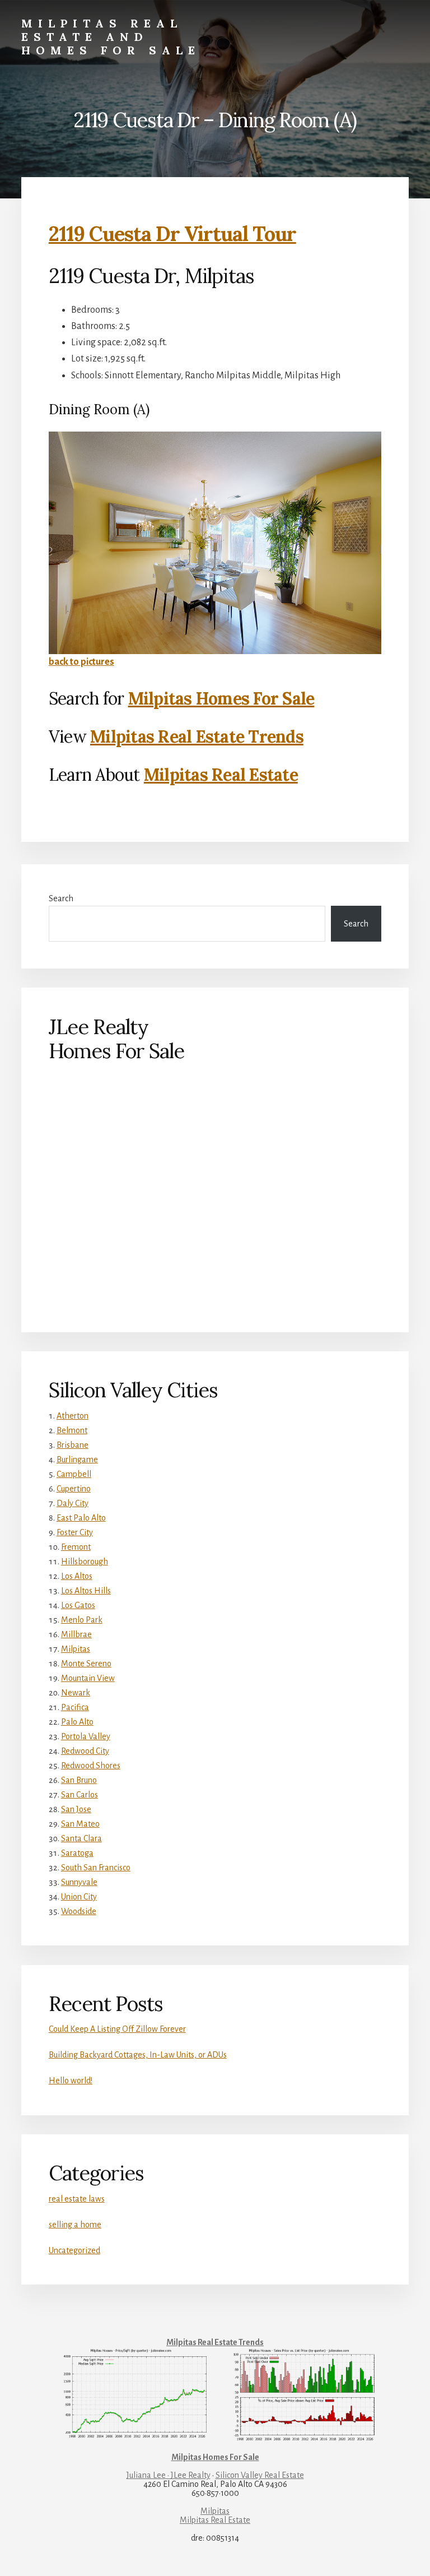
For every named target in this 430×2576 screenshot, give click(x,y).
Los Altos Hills (86, 1591)
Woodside (79, 1911)
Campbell (74, 1474)
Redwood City (85, 1751)
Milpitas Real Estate (221, 775)
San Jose (76, 1809)
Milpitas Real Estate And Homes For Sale (111, 37)
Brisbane (73, 1445)
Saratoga (77, 1853)
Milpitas (76, 1649)
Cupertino (74, 1489)
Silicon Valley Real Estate (260, 2475)
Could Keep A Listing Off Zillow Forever (117, 2029)
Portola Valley (86, 1736)
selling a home (75, 2225)
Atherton (73, 1416)
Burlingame (77, 1460)
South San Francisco (96, 1868)
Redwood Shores (91, 1766)
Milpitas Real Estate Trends (197, 736)
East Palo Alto (81, 1518)
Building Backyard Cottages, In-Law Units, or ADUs (138, 2055)
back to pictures (81, 662)
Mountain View (88, 1678)
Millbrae (76, 1634)
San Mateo (80, 1824)
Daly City (73, 1503)
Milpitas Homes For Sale (221, 698)
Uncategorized (74, 2250)
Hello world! (71, 2081)
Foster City (75, 1532)
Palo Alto (77, 1722)
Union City (79, 1897)
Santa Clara (81, 1838)
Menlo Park (82, 1620)
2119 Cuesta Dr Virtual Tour (172, 234)
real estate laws (77, 2199)
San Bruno (79, 1780)
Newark (76, 1693)
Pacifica (75, 1707)
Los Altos (77, 1576)
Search (61, 898)
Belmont (72, 1430)
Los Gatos (78, 1605)
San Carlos (80, 1795)
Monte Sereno (86, 1664)
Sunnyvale (79, 1882)
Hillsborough (85, 1562)
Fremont (76, 1547)
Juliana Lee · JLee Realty (169, 2475)
